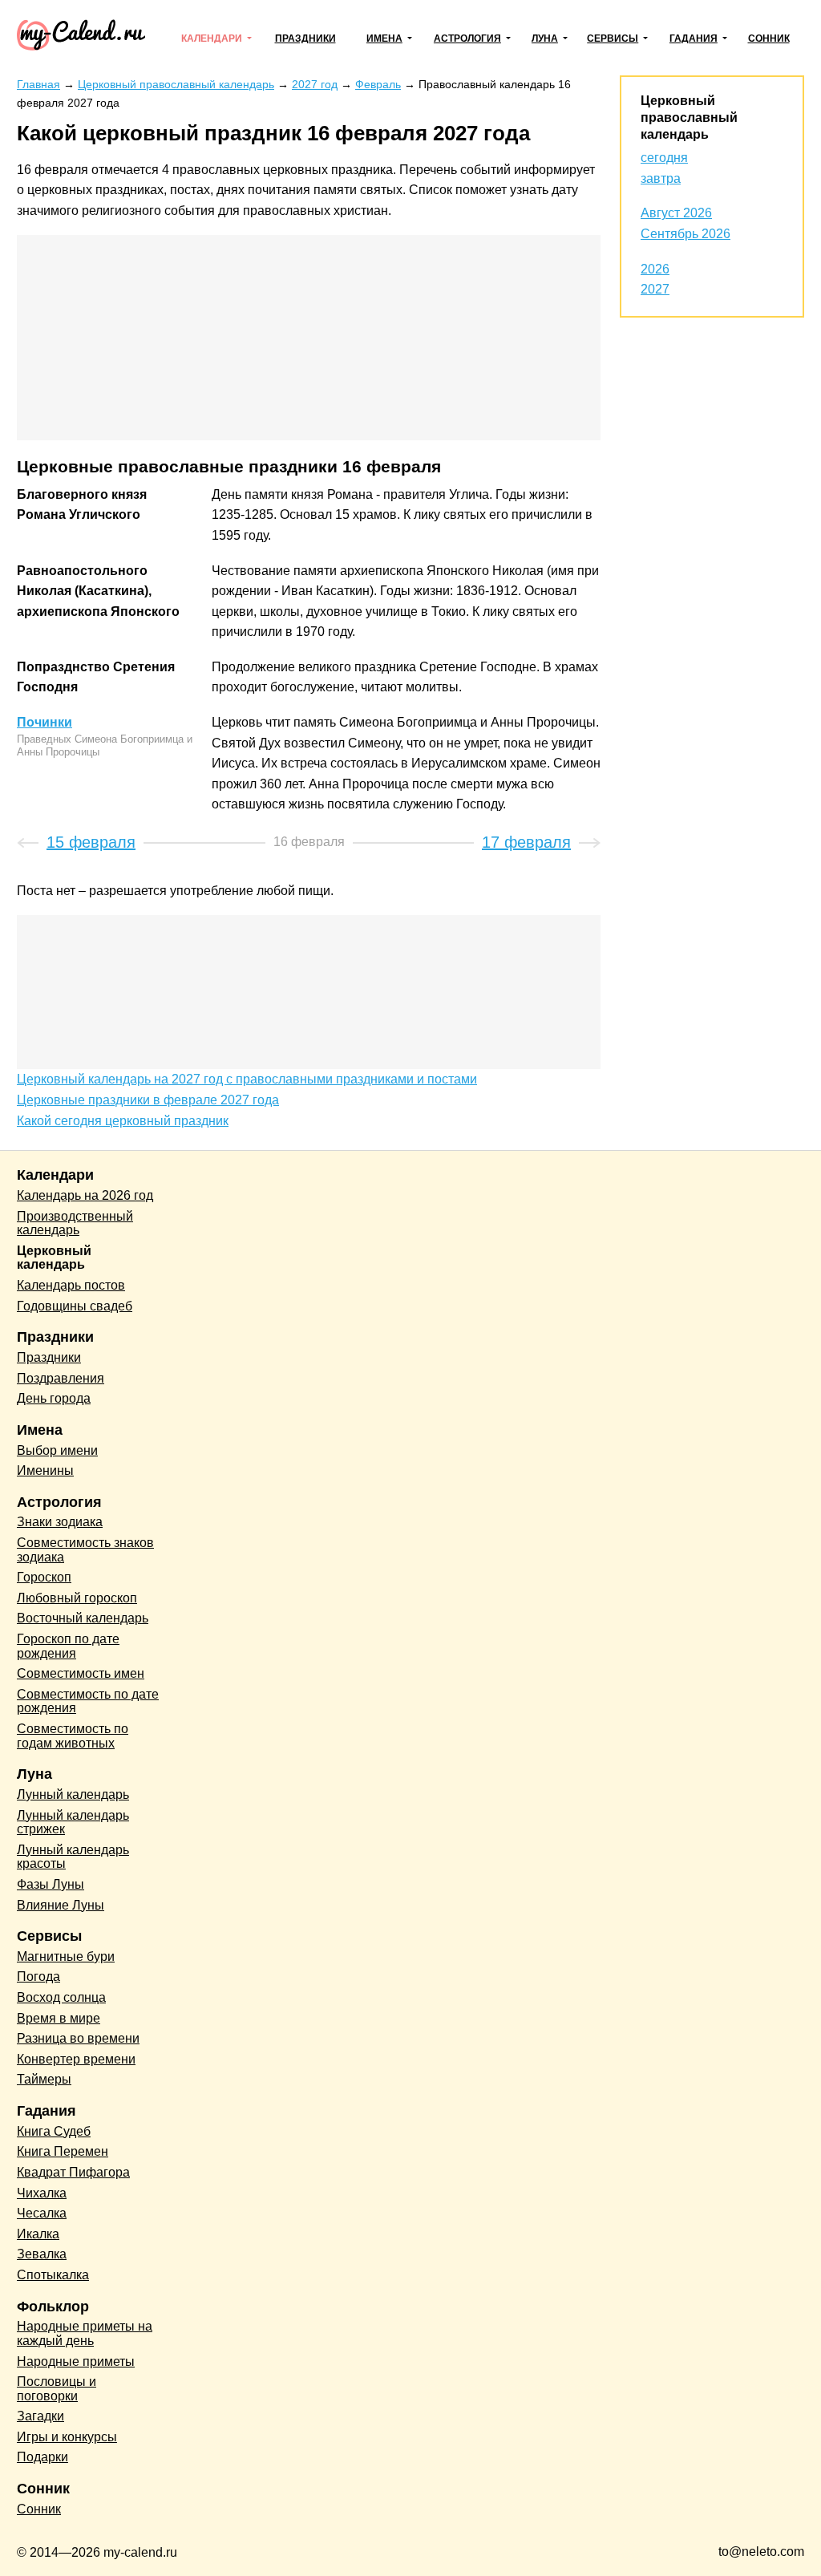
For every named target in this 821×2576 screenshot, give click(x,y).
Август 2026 (676, 213)
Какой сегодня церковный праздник (123, 1121)
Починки (44, 722)
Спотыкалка (53, 2275)
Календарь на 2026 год (85, 1195)
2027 (655, 289)
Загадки (40, 2416)
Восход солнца (61, 1997)
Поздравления (61, 1378)
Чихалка (42, 2193)
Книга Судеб (54, 2131)
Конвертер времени (76, 2059)
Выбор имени (57, 1450)
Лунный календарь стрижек (73, 1823)
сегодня (664, 158)
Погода (38, 1977)
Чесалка (42, 2213)
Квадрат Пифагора (73, 2172)
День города (54, 1398)
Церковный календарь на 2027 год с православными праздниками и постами (247, 1079)
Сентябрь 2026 (686, 234)
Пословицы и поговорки (57, 2389)
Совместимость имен (81, 1673)
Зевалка (42, 2254)
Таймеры (44, 2079)
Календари (212, 38)
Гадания (694, 38)
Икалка (38, 2234)
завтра (661, 178)
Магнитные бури (66, 1956)
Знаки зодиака (60, 1522)
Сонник (769, 38)
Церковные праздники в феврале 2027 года (148, 1100)
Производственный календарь (75, 1223)
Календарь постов (71, 1285)
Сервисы (613, 38)
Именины (45, 1470)
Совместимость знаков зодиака (85, 1550)
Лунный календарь (73, 1794)
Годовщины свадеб (75, 1306)
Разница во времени (78, 2038)
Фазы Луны (51, 1884)
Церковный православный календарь (689, 117)
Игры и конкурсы (67, 2437)
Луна (545, 38)
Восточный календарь (83, 1618)
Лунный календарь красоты (73, 1857)
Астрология (467, 38)
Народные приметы (76, 2361)
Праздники (305, 38)
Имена (384, 38)
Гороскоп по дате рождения (68, 1646)
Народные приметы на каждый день (85, 2333)
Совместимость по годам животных (73, 1736)
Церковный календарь (54, 1258)
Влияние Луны (61, 1905)
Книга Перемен (63, 2151)
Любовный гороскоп (77, 1598)
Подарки (42, 2457)
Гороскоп (44, 1577)
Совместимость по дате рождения (88, 1701)
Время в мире (59, 2018)
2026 (655, 269)
